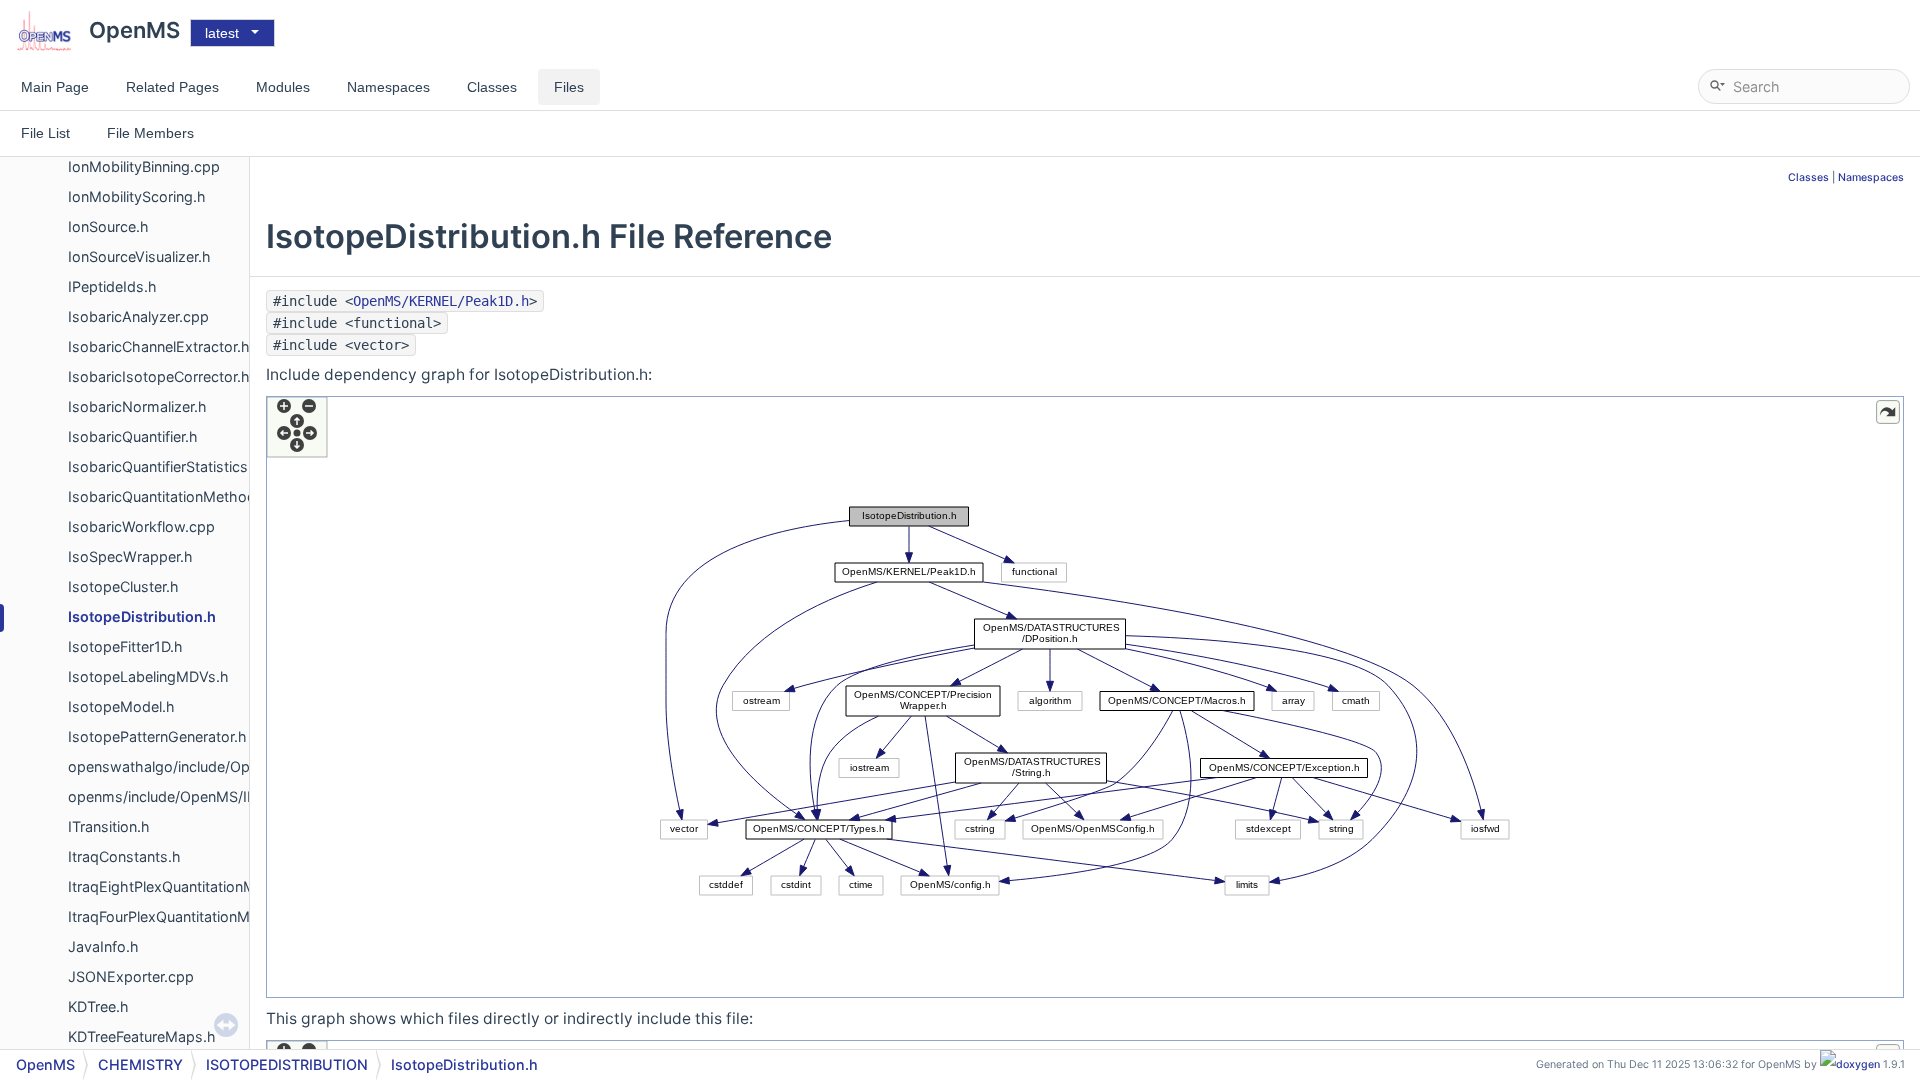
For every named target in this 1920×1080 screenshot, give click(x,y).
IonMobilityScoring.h (137, 196)
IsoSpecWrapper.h (130, 556)
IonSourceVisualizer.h (139, 256)
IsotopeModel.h (121, 706)
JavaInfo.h (103, 946)
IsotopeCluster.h (123, 586)
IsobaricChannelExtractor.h (159, 346)
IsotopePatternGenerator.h (157, 736)
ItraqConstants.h (124, 856)
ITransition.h (109, 826)
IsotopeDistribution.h (142, 616)
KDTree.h (98, 1006)
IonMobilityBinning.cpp (144, 166)
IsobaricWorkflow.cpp (141, 526)
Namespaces (1871, 177)
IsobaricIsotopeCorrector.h (159, 376)
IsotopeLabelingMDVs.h (148, 676)
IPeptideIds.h (112, 286)
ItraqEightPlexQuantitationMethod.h (188, 886)
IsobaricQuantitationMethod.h (168, 496)
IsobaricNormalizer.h (137, 406)
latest (222, 33)
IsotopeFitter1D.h (125, 646)
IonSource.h (108, 226)
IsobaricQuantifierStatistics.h (164, 466)
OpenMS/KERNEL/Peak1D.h (441, 301)
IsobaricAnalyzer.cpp (138, 316)
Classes (1808, 177)
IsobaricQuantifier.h (133, 436)
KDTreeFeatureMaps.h (142, 1036)
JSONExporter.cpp (131, 976)
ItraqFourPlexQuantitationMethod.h (185, 916)
